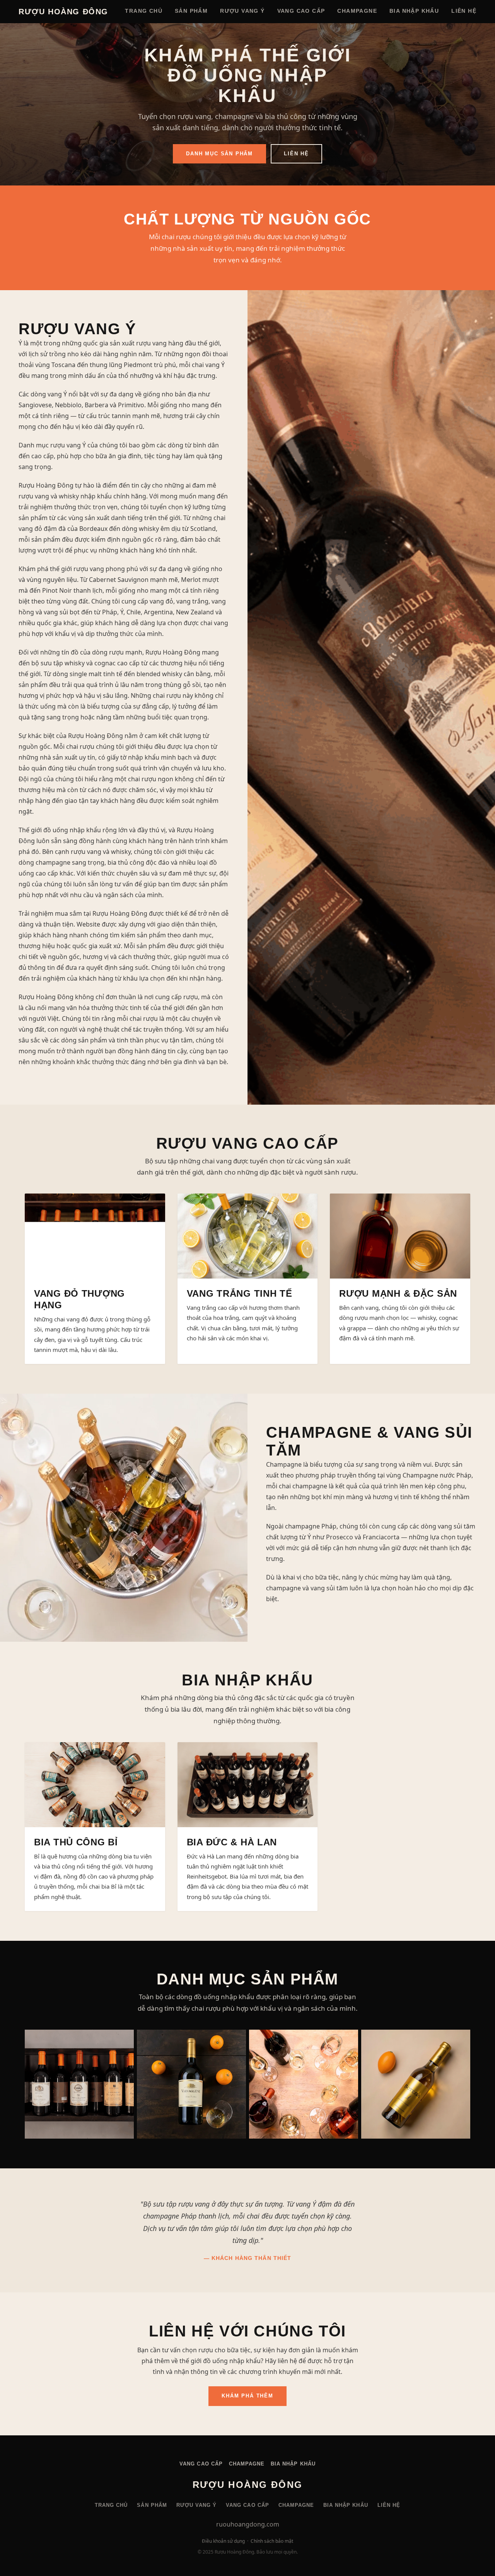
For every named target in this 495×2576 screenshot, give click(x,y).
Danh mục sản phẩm (219, 154)
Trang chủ (144, 11)
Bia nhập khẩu (414, 11)
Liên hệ (464, 11)
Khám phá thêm (247, 2396)
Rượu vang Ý (242, 11)
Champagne (357, 11)
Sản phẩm (191, 11)
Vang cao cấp (301, 11)
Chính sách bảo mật (272, 2541)
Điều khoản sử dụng (223, 2541)
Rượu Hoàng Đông (63, 12)
